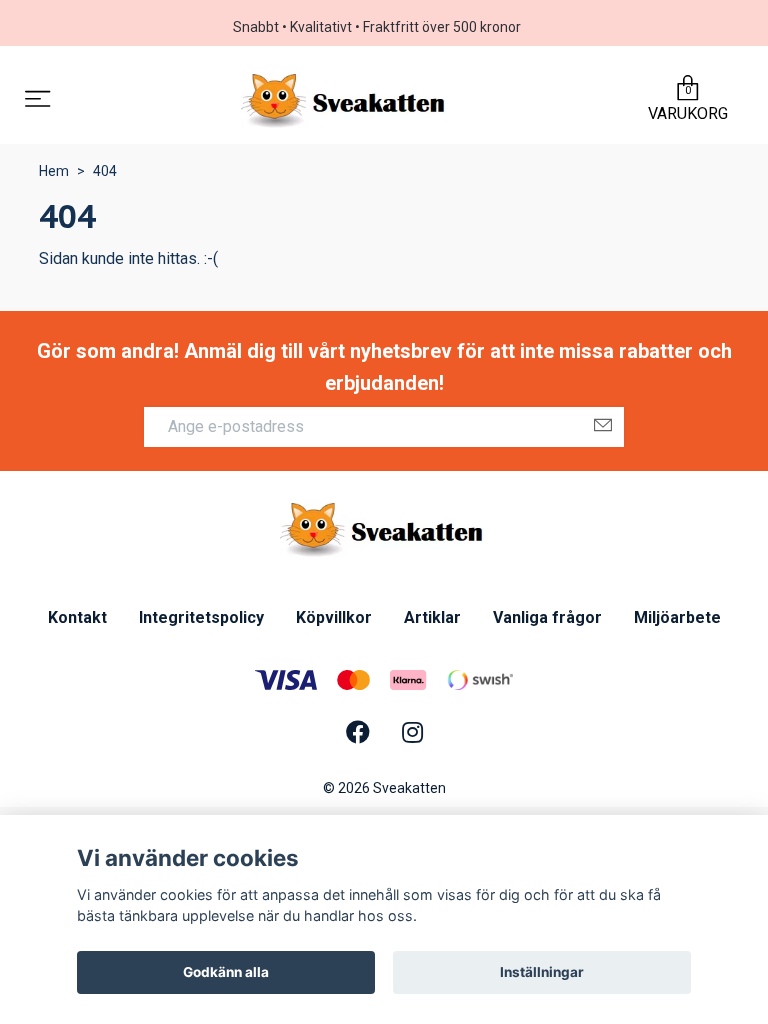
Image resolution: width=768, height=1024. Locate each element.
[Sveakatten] (345, 101)
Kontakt (77, 617)
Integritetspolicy (201, 617)
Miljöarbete (677, 617)
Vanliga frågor (547, 617)
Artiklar (432, 617)
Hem (54, 171)
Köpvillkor (334, 617)
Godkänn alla (226, 972)
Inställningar (542, 972)
